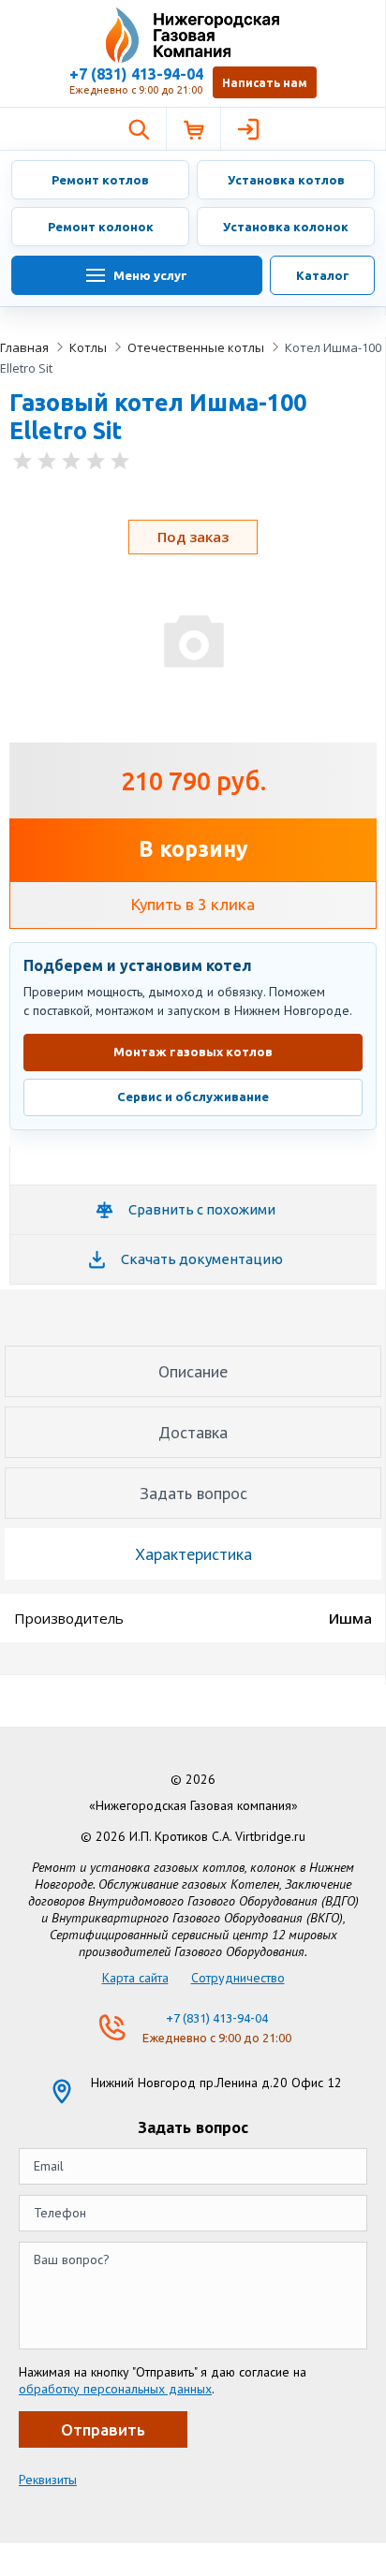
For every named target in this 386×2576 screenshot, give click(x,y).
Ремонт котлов (100, 180)
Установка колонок (286, 227)
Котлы (88, 347)
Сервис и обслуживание (193, 1097)
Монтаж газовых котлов (193, 1052)
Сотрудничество (238, 1978)
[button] (139, 129)
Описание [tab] (193, 1371)
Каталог (323, 275)
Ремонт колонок (101, 227)
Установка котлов (286, 180)
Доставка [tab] (193, 1432)
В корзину (193, 849)
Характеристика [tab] (193, 1554)
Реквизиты (48, 2480)
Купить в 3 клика (193, 904)
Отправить (103, 2429)
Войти (247, 129)
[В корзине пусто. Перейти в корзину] (193, 129)
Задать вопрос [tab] (193, 1493)
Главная (24, 347)
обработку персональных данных (115, 2389)
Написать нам (265, 83)
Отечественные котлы (196, 347)
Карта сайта (135, 1978)
